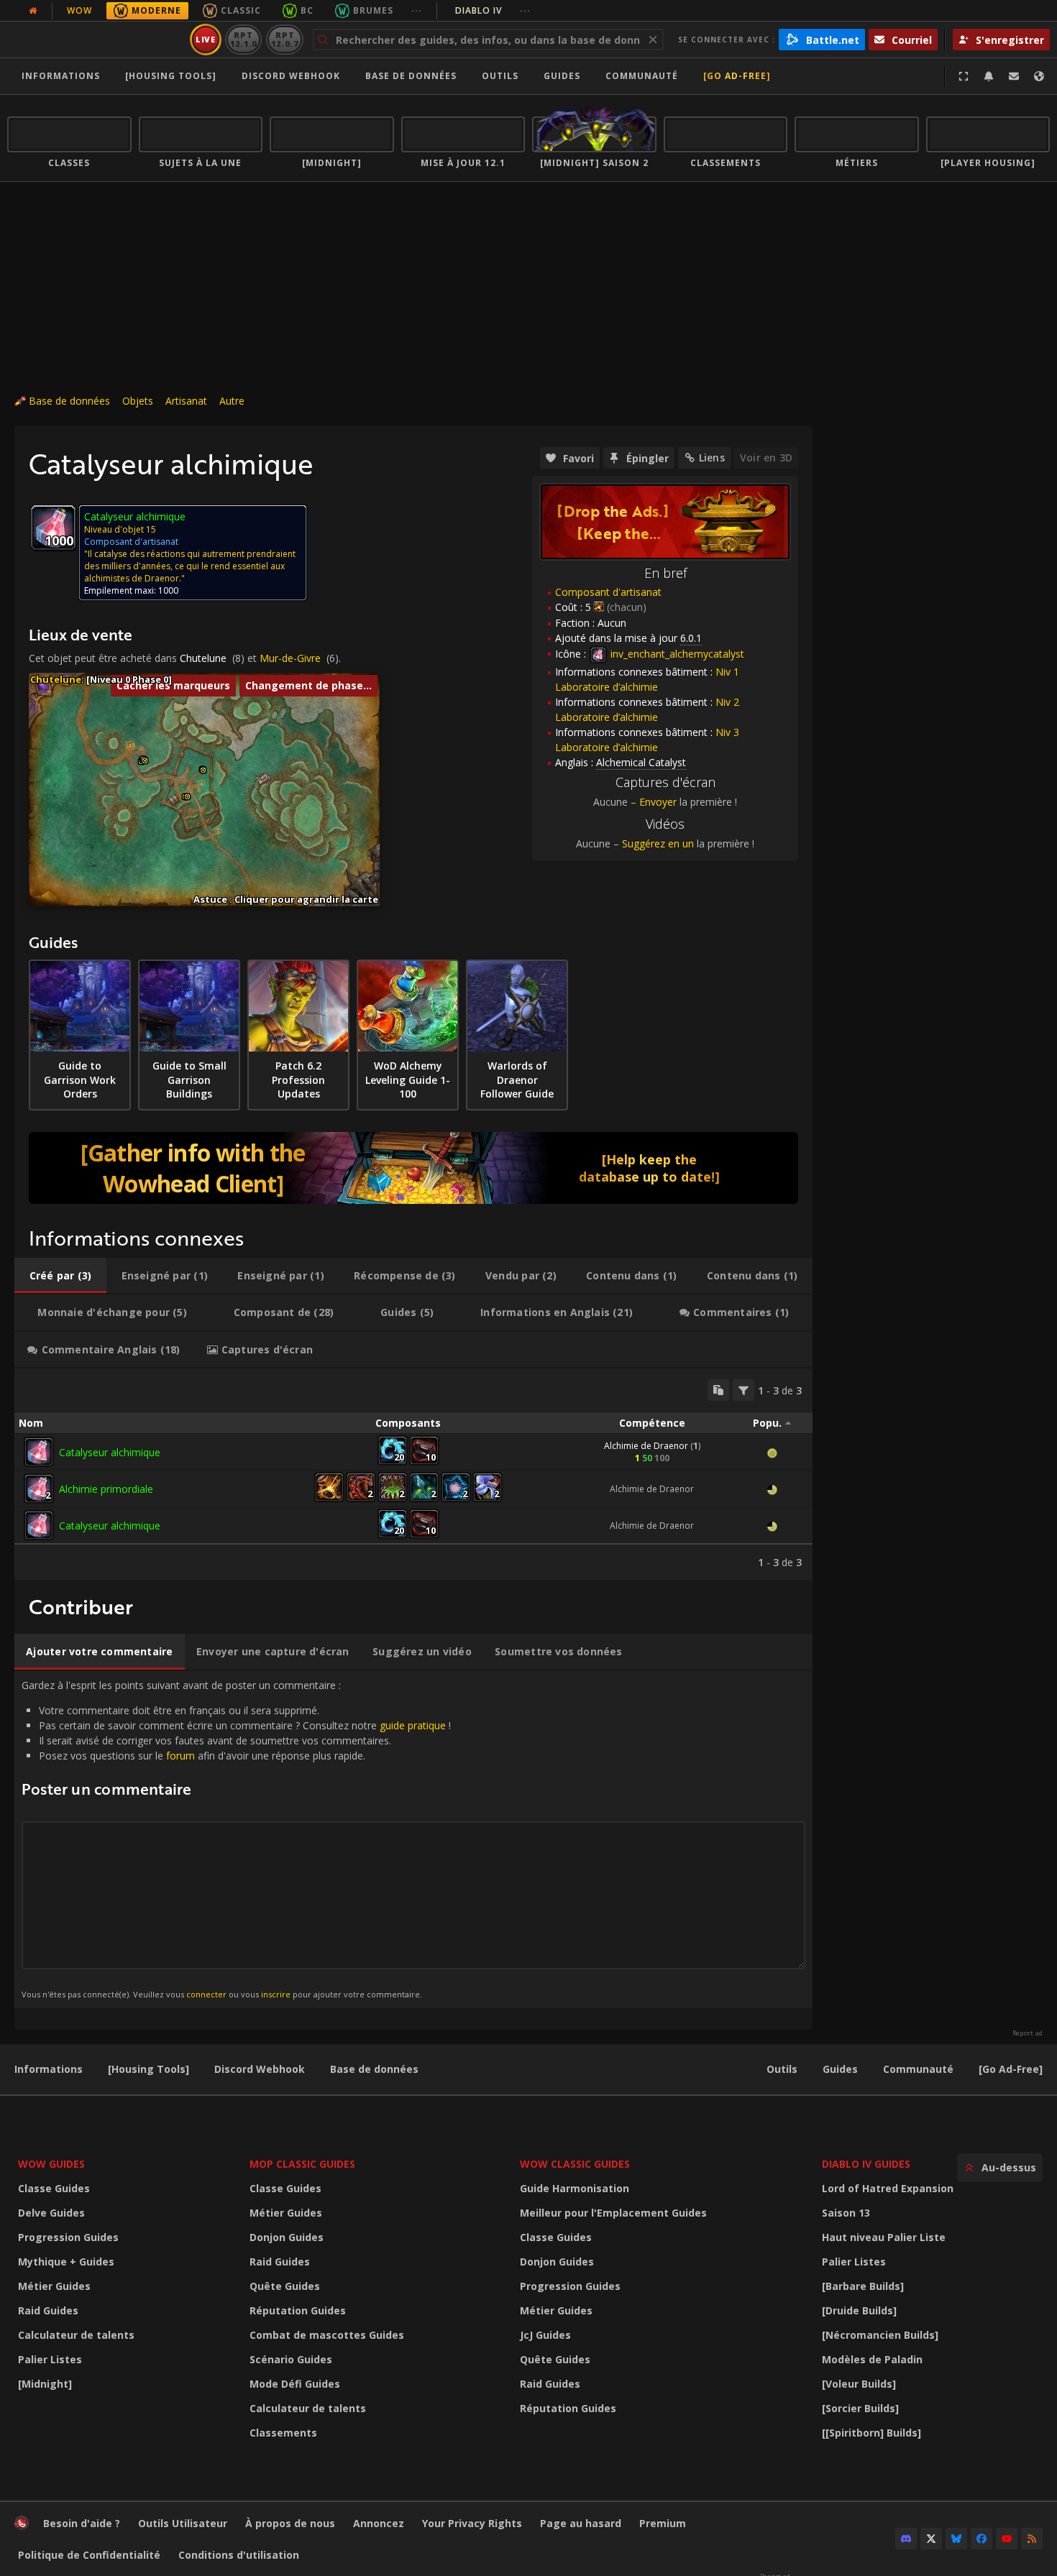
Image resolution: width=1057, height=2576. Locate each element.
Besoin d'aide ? (82, 2523)
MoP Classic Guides (302, 2164)
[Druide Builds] (859, 2310)
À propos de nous (290, 2523)
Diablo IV (493, 10)
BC (307, 10)
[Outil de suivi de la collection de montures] (413, 1168)
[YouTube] (1007, 2539)
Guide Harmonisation (575, 2188)
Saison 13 (846, 2213)
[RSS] (1032, 2539)
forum (180, 1756)
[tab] (60, 1276)
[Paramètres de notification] (989, 76)
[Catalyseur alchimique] (39, 1452)
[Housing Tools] (148, 2069)
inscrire (276, 1994)
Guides (562, 76)
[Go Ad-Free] (737, 76)
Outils (782, 2069)
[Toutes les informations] (33, 11)
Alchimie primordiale (106, 1489)
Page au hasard (581, 2523)
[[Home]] (96, 40)
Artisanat (186, 401)
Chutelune (203, 658)
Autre (232, 401)
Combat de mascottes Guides (327, 2335)
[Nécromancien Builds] (880, 2335)
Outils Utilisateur (183, 2523)
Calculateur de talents (76, 2335)
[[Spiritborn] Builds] (871, 2433)
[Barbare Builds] (863, 2286)
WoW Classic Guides (575, 2164)
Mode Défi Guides (295, 2384)
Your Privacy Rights (472, 2523)
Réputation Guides (298, 2310)
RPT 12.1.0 (243, 39)
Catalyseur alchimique (110, 1452)
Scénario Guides (291, 2359)
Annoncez (379, 2523)
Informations (61, 76)
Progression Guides (68, 2237)
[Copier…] (718, 1390)
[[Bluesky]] (956, 2539)
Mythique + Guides (66, 2262)
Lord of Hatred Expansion (888, 2188)
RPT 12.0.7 (284, 39)
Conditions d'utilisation (239, 2555)
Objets (138, 401)
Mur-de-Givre (290, 658)
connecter (206, 1994)
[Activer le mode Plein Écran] (964, 76)
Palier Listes (50, 2359)
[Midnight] (45, 2384)
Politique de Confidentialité (89, 2555)
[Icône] (53, 528)
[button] (145, 761)
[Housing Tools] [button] (171, 76)
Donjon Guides (287, 2237)
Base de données (411, 76)
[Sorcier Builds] (860, 2408)
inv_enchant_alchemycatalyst (676, 654)
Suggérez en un (658, 843)
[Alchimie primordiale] (39, 1489)
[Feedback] (1014, 76)
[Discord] (906, 2539)
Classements (283, 2433)
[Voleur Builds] (859, 2384)
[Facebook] (981, 2539)
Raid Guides (48, 2310)
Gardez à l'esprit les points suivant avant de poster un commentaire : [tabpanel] (236, 1839)
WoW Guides (51, 2164)
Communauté (642, 76)
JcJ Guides (545, 2335)
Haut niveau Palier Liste (884, 2237)
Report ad (1028, 2033)
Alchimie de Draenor (646, 1446)
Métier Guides (54, 2286)
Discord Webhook (291, 76)
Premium (663, 2523)
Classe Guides (54, 2188)
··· (417, 10)
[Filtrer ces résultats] (743, 1390)
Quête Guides (285, 2286)
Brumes (373, 10)
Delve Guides (51, 2213)
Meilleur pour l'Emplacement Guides (613, 2213)
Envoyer (658, 802)
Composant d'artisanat (608, 592)
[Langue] (1039, 76)
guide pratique (413, 1725)
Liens (712, 457)
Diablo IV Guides (866, 2164)
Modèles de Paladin (872, 2359)
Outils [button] (500, 76)
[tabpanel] (413, 1474)
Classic (241, 10)
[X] (931, 2539)
